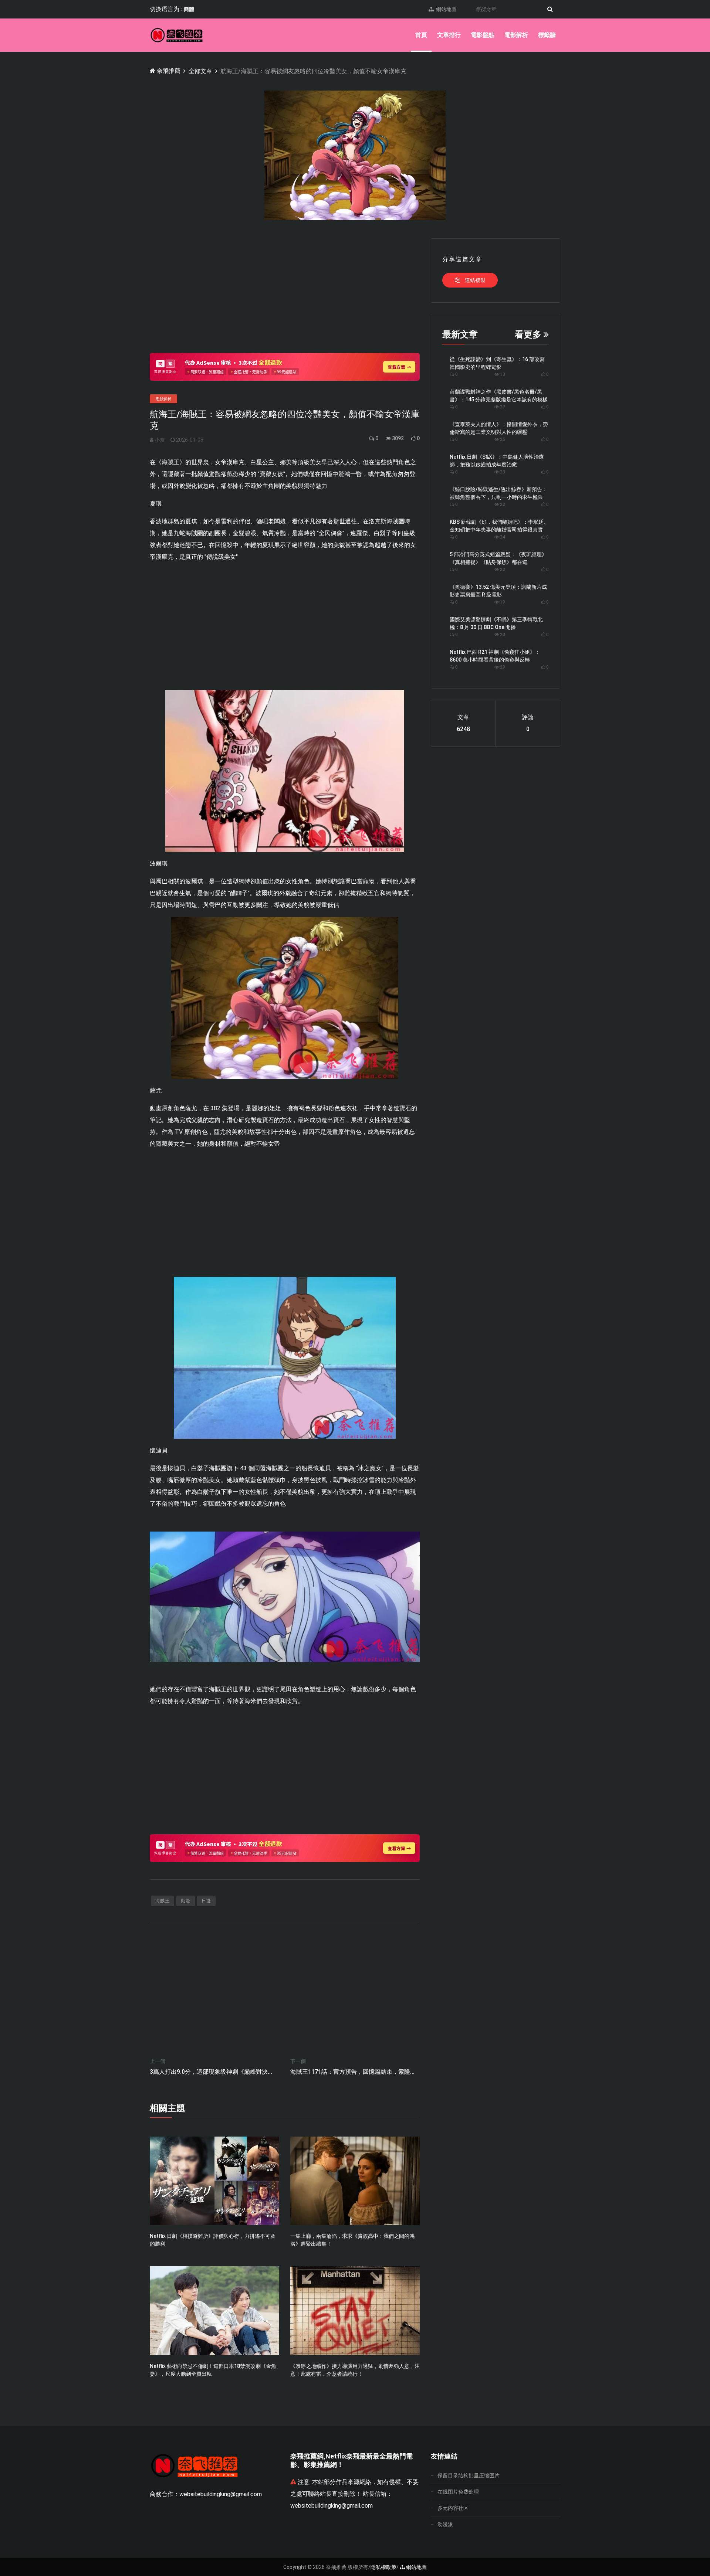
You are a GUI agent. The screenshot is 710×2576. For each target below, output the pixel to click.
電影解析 (516, 35)
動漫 (186, 1901)
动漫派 (445, 2524)
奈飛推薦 (168, 71)
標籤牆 (547, 35)
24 (502, 537)
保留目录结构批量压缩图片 (469, 2475)
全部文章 (200, 71)
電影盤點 (483, 35)
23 (502, 472)
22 (502, 504)
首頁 (421, 35)
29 (502, 667)
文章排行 (449, 35)
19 (502, 602)
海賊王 (163, 1901)
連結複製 (475, 280)
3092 (397, 438)
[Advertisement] (285, 290)
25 (502, 439)
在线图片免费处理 (458, 2492)
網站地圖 (445, 9)
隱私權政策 (383, 2567)
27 (502, 407)
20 (502, 635)
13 (502, 374)
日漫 (206, 1901)
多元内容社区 (453, 2508)
